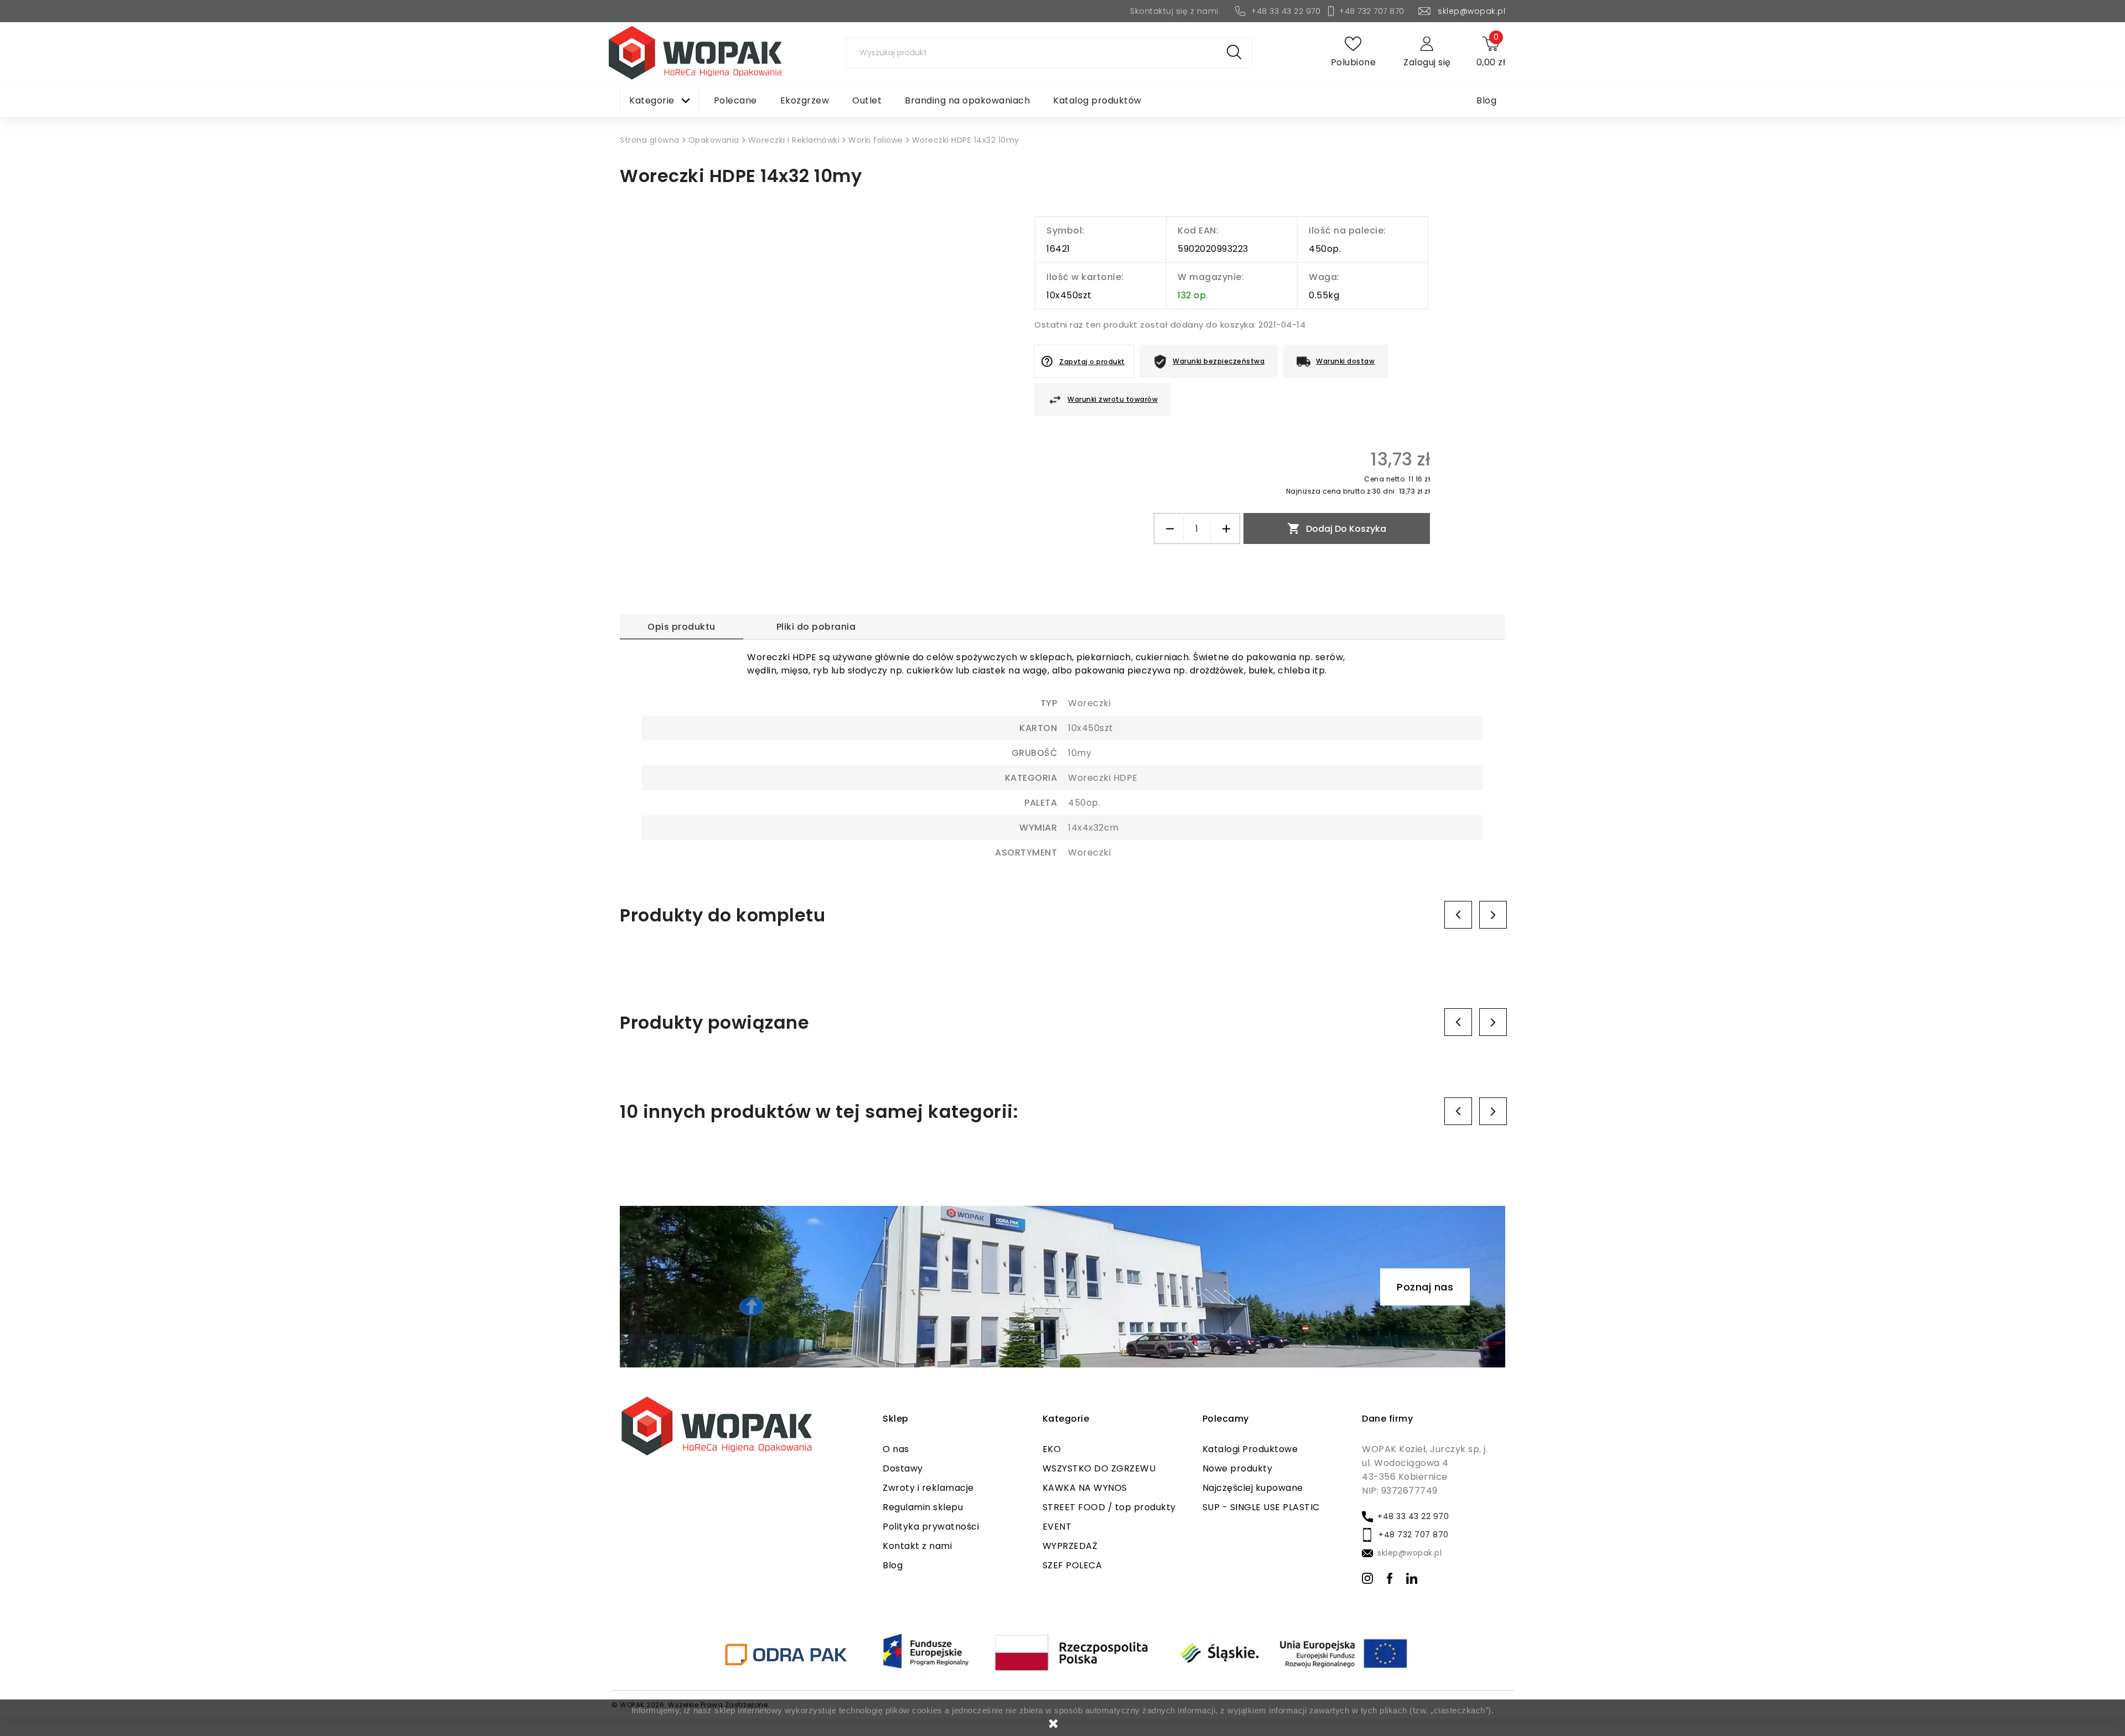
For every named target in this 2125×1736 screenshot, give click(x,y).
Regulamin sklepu (923, 1507)
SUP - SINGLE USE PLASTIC (1261, 1507)
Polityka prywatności (931, 1527)
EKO (1052, 1449)
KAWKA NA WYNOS (1085, 1488)
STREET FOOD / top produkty (1109, 1507)
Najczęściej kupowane (1253, 1488)
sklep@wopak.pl (1471, 11)
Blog (893, 1565)
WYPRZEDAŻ (1070, 1546)
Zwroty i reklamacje (928, 1488)
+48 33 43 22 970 (1286, 11)
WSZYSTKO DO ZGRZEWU (1099, 1468)
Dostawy (903, 1468)
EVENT (1057, 1527)
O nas (896, 1449)
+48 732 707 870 (1372, 11)
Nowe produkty (1238, 1468)
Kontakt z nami (917, 1546)
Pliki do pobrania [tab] (816, 627)
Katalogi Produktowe (1250, 1449)
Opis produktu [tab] (681, 627)
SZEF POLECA (1072, 1565)
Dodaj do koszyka (1337, 528)
